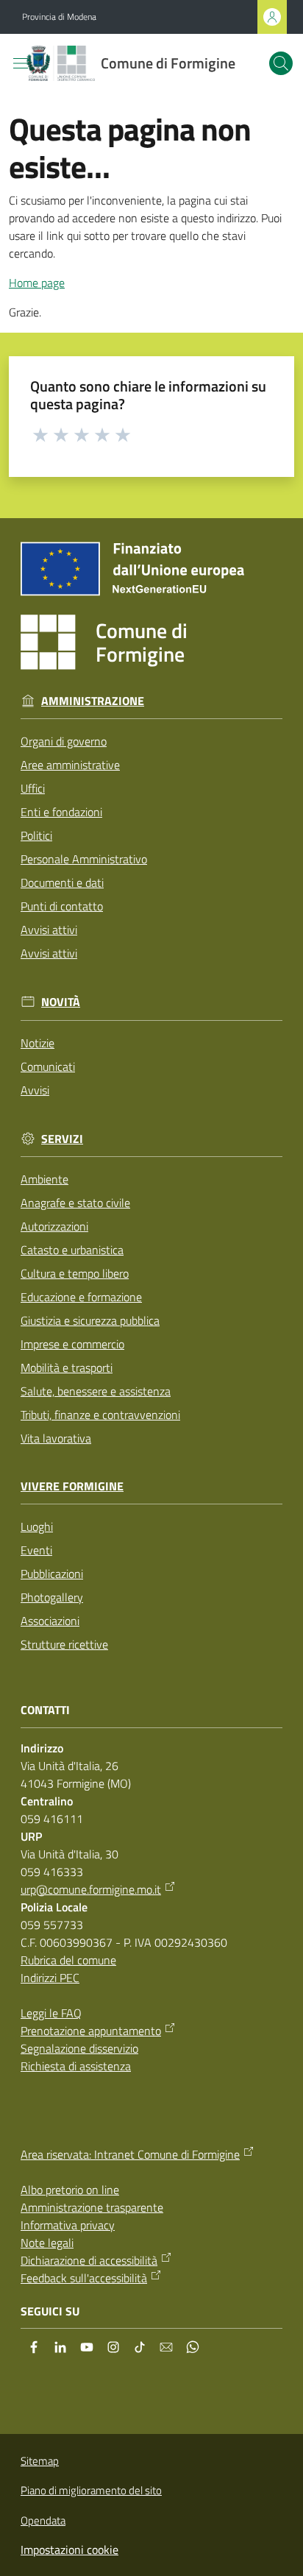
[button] (281, 63)
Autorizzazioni (54, 1226)
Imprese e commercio (72, 1344)
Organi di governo (64, 741)
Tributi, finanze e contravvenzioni (100, 1415)
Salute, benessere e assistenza (96, 1391)
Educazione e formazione (81, 1297)
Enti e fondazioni (61, 812)
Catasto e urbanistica (72, 1250)
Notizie (38, 1043)
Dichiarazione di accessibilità (89, 2260)
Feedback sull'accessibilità (84, 2278)
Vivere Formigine (72, 1486)
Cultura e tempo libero (75, 1273)
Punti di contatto (62, 906)
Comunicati (48, 1066)
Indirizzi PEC (50, 1978)
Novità (61, 1002)
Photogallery (52, 1597)
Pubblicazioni (52, 1574)
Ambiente (44, 1179)
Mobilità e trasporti (67, 1367)
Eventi (36, 1550)
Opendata (43, 2520)
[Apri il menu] (21, 63)
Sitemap (40, 2461)
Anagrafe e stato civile (75, 1203)
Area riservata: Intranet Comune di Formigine (130, 2154)
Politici (36, 835)
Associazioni (50, 1621)
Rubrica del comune (68, 1960)
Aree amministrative (70, 765)
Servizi (62, 1139)
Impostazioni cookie (69, 2550)
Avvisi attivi (49, 930)
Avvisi (35, 1090)
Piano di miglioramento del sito (91, 2490)
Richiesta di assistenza (76, 2066)
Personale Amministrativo (84, 859)
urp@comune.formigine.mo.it (91, 1889)
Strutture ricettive (64, 1644)
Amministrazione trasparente (92, 2207)
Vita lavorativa (56, 1438)
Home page (37, 283)
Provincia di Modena (59, 17)
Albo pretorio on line (70, 2190)
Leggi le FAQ (51, 2013)
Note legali (47, 2243)
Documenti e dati (62, 882)
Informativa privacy (68, 2225)
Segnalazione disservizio (79, 2048)
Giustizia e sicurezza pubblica (90, 1320)
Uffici (33, 788)
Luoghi (37, 1526)
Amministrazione (93, 701)
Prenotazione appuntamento (91, 2031)
